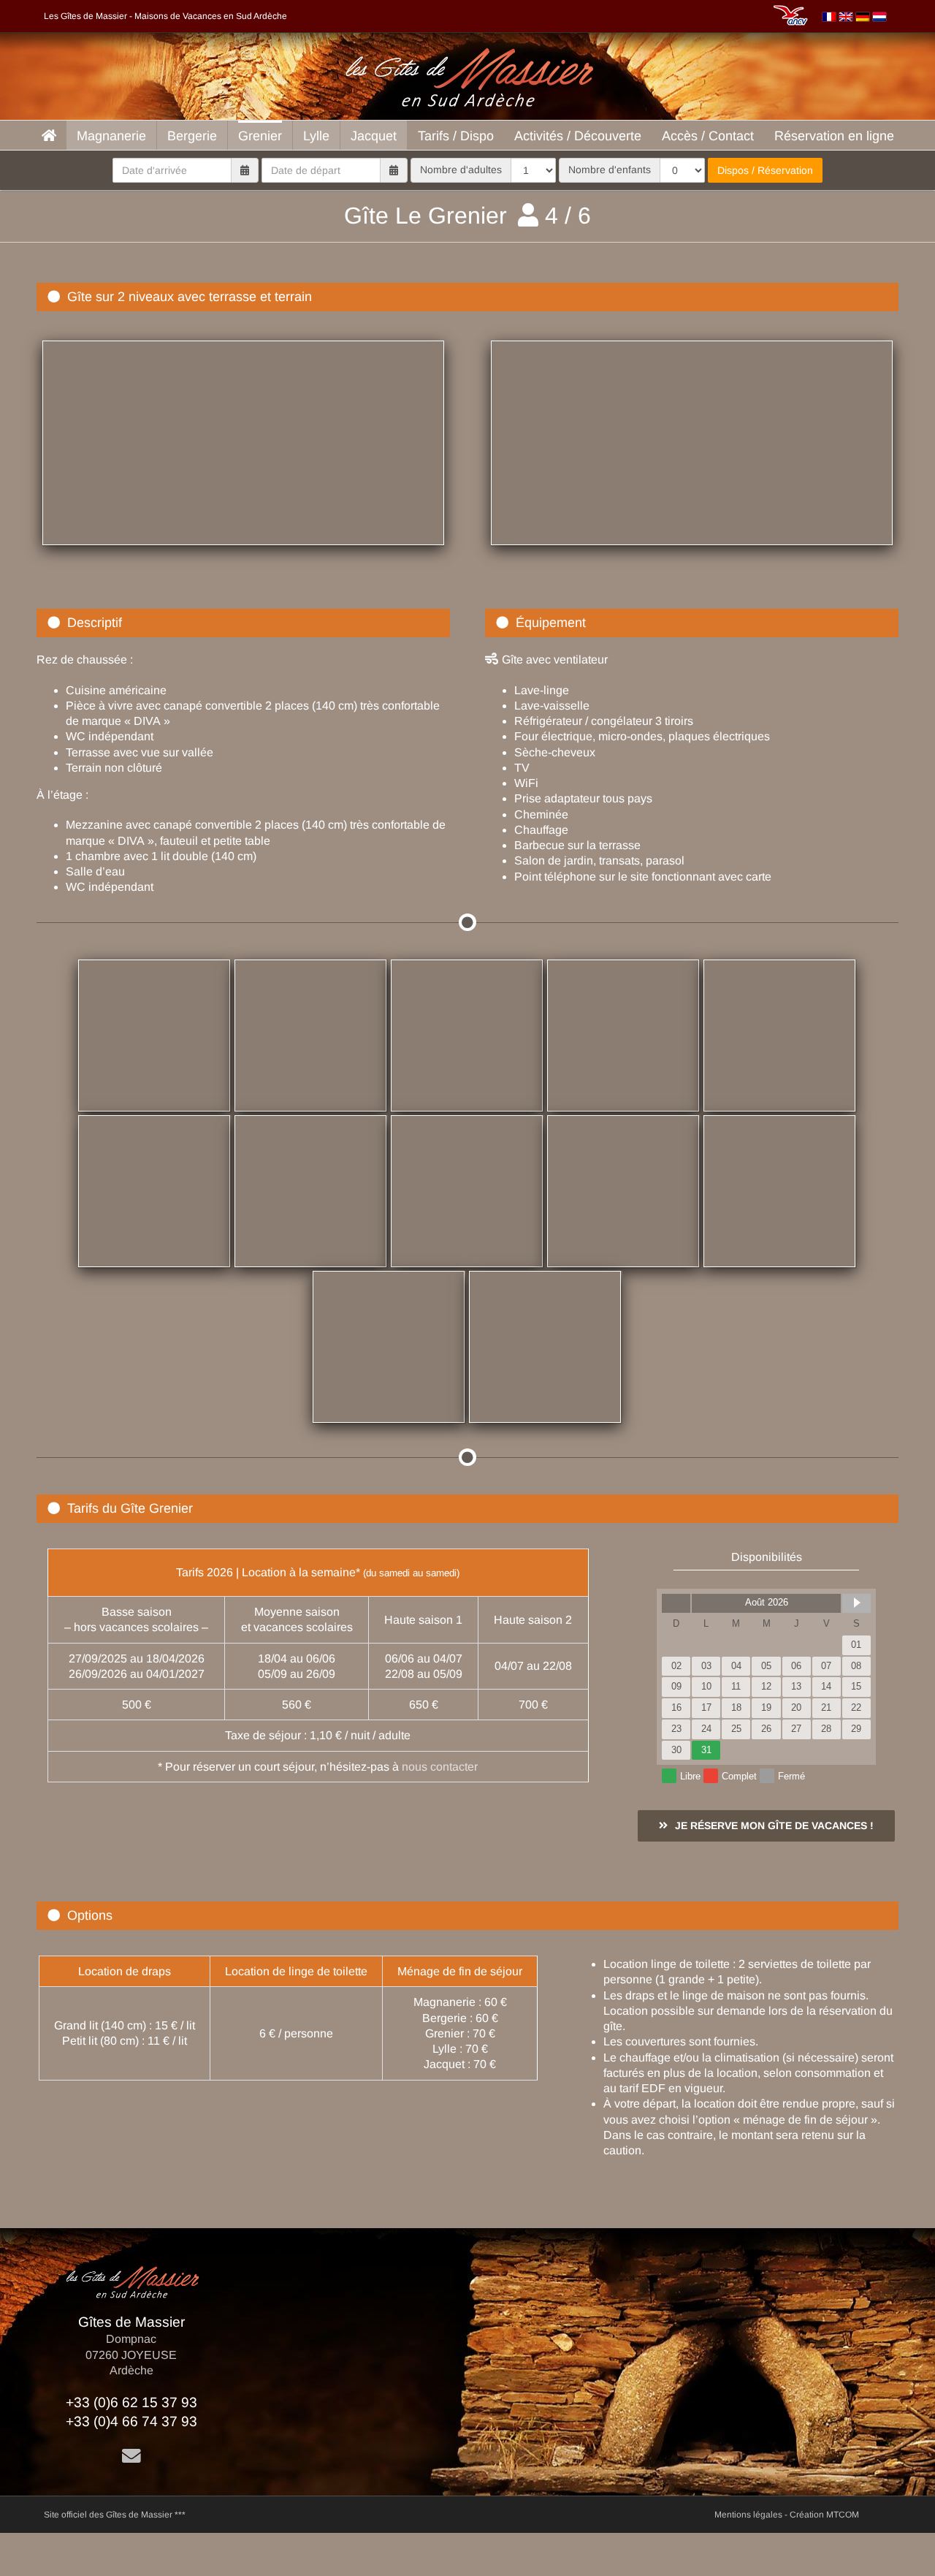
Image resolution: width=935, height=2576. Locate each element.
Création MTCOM (824, 2515)
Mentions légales (748, 2515)
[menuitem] (829, 16)
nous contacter (440, 1767)
